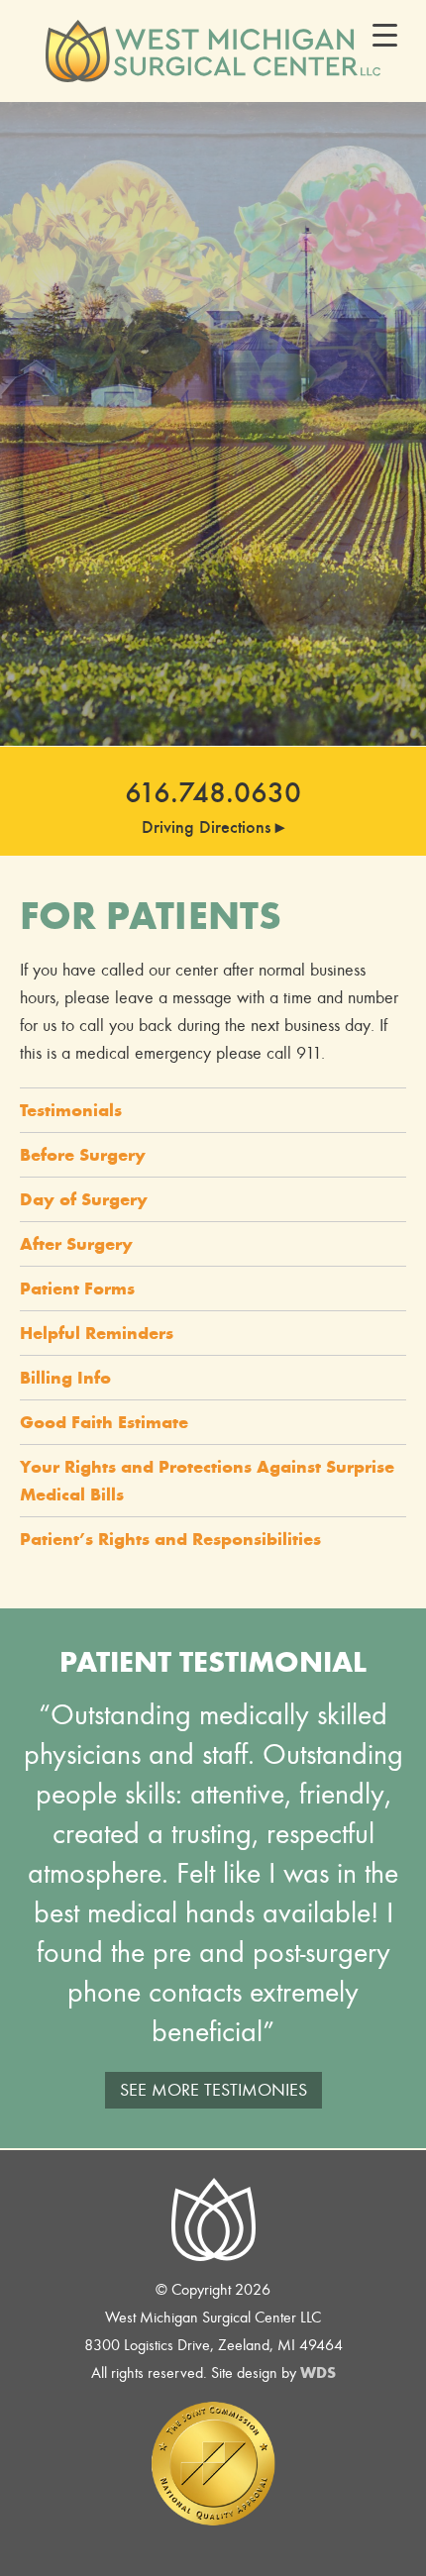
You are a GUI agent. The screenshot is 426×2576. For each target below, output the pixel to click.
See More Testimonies (213, 2090)
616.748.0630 (213, 792)
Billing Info (65, 1378)
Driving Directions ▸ (213, 827)
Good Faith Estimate (104, 1422)
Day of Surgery (84, 1199)
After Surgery (76, 1244)
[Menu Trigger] (385, 35)
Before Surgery (83, 1155)
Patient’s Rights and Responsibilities (170, 1539)
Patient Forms (77, 1288)
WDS (318, 2372)
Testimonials (71, 1110)
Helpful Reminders (97, 1333)
